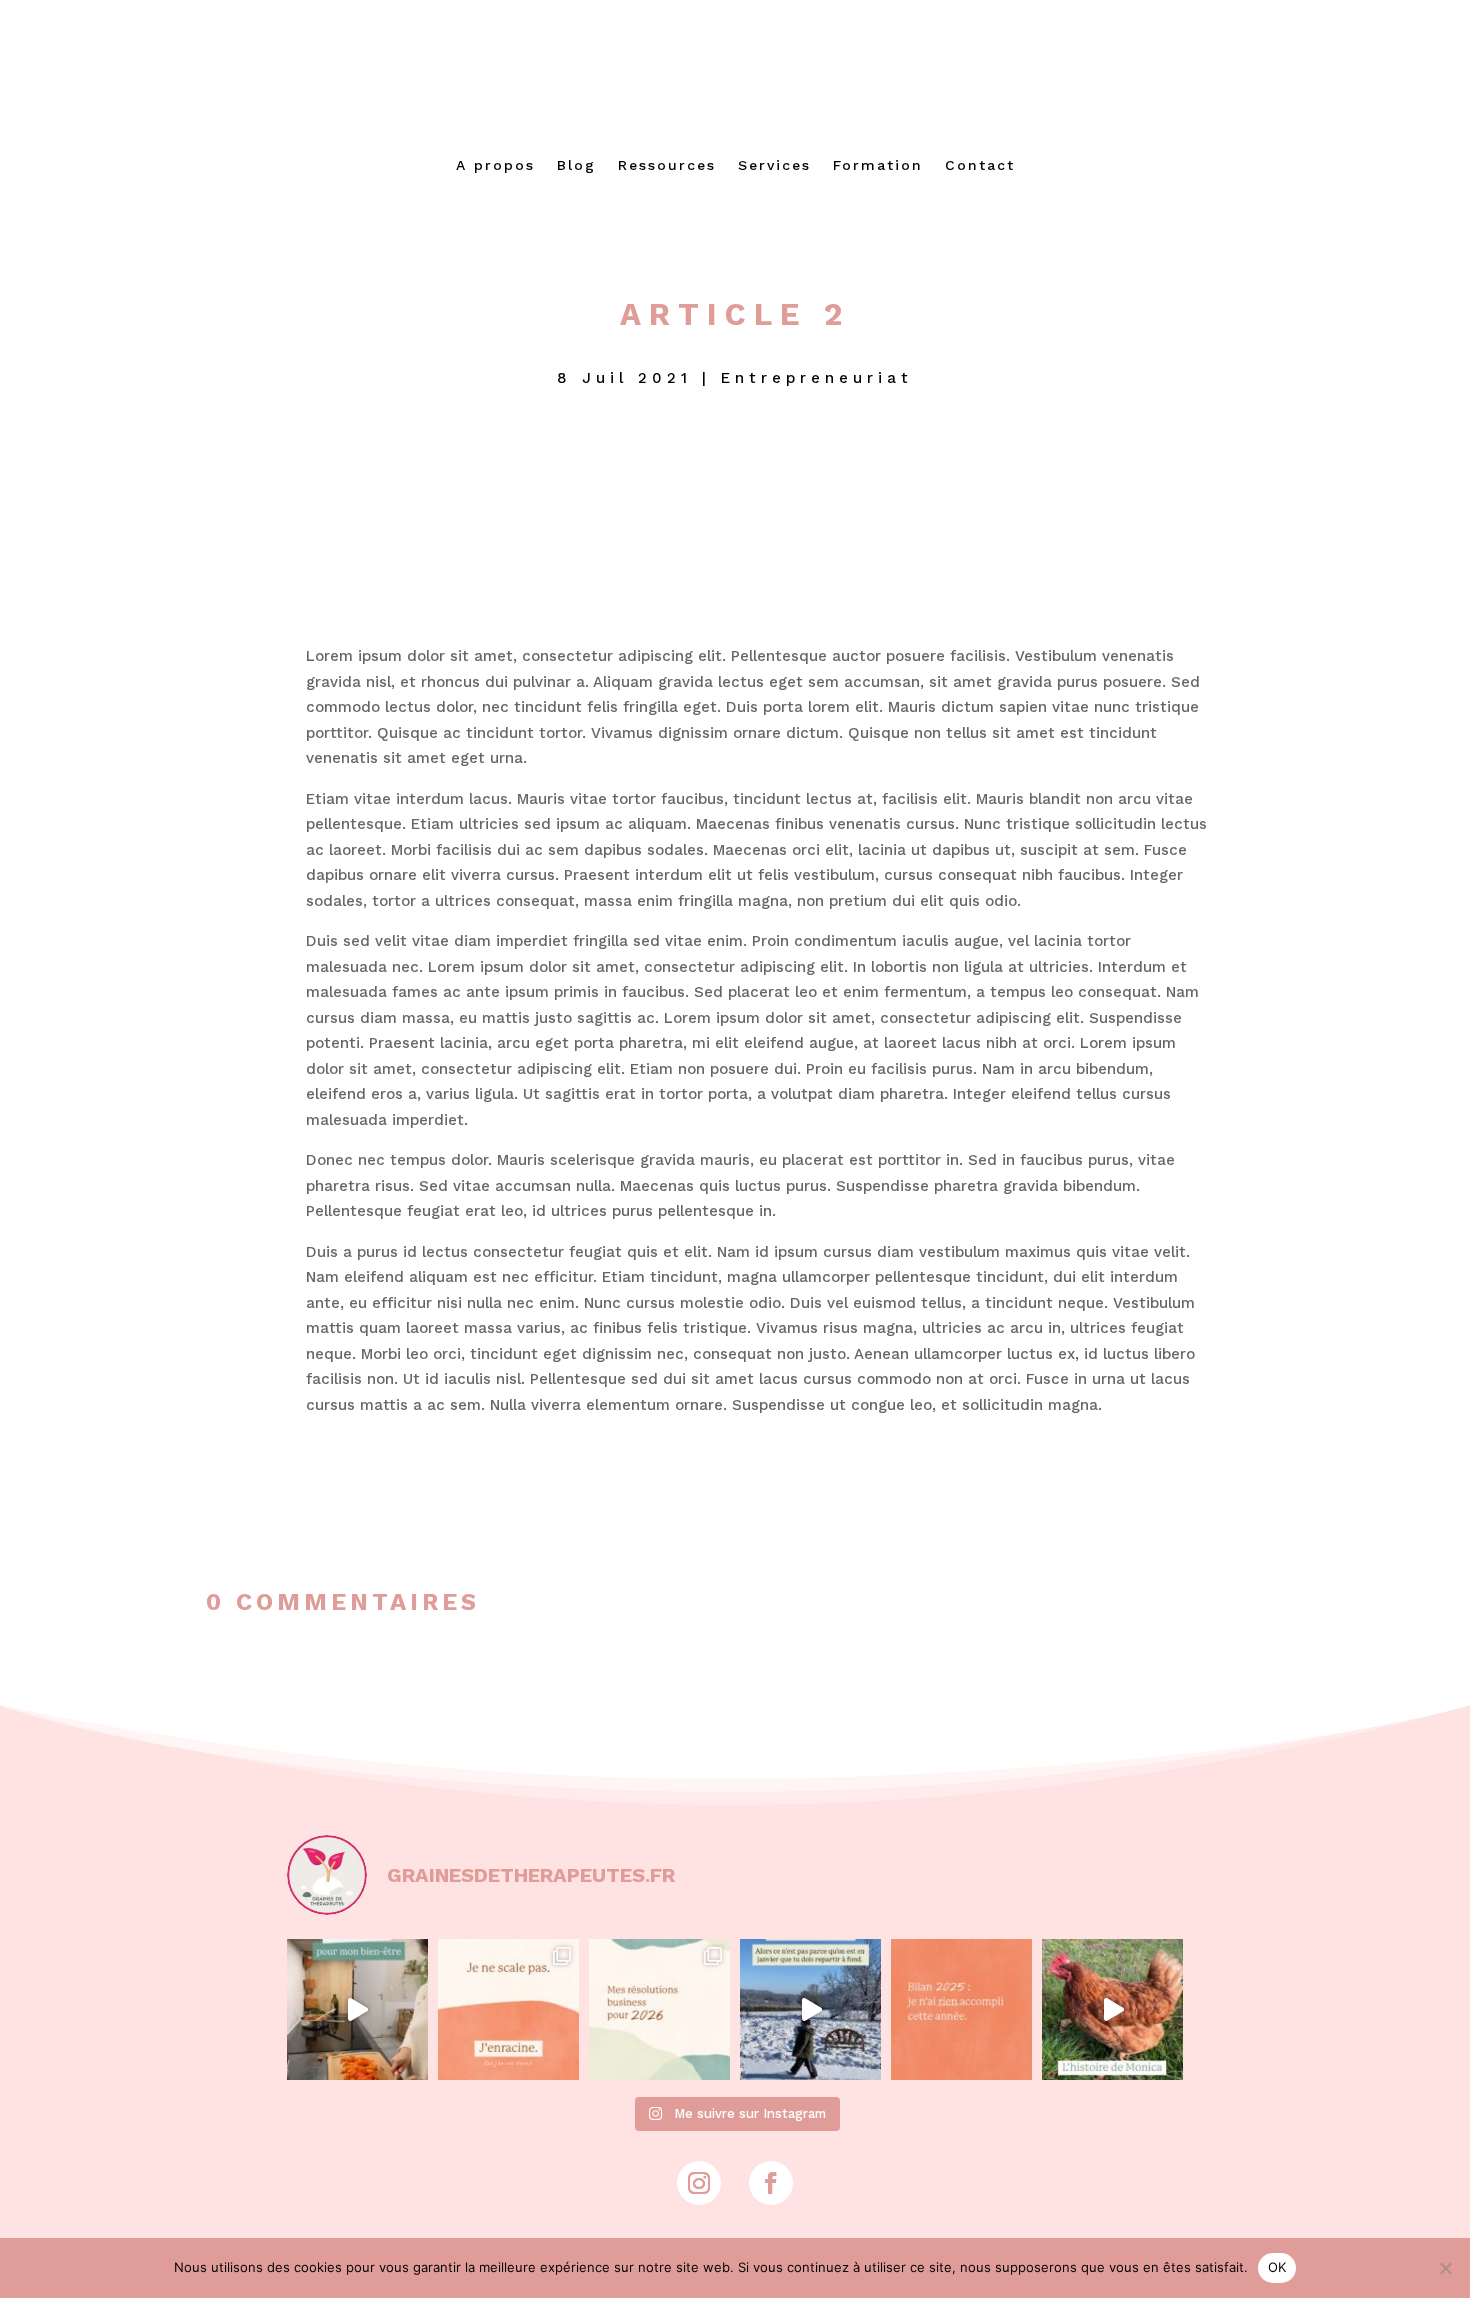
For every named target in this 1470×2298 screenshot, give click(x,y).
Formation (878, 165)
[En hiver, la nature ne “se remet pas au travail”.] (810, 2009)
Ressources (667, 165)
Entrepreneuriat (817, 378)
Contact (980, 165)
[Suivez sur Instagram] (699, 2183)
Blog (576, 165)
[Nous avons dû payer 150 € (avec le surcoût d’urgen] (1112, 2009)
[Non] (1445, 2268)
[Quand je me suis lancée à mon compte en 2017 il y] (357, 2009)
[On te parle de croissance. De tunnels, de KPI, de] (508, 2009)
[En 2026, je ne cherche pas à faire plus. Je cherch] (659, 2009)
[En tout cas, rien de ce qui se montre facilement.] (961, 2009)
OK (1277, 2267)
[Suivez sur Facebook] (771, 2183)
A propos (495, 165)
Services (774, 165)
